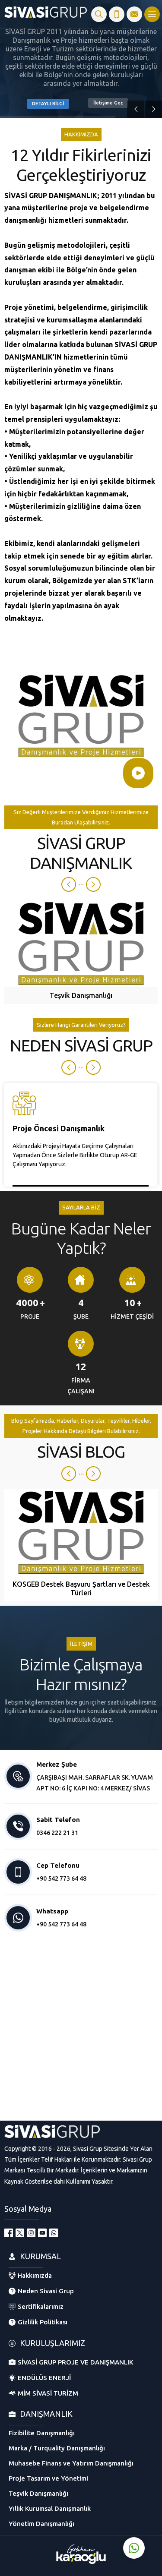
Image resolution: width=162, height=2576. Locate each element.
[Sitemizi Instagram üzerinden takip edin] (31, 2233)
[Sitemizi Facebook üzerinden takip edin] (9, 2233)
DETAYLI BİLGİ (48, 104)
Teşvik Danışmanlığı (81, 995)
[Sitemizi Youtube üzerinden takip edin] (42, 2233)
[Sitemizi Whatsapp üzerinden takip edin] (54, 2233)
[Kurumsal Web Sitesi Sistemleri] (81, 2562)
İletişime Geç (108, 103)
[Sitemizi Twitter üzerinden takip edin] (20, 2233)
